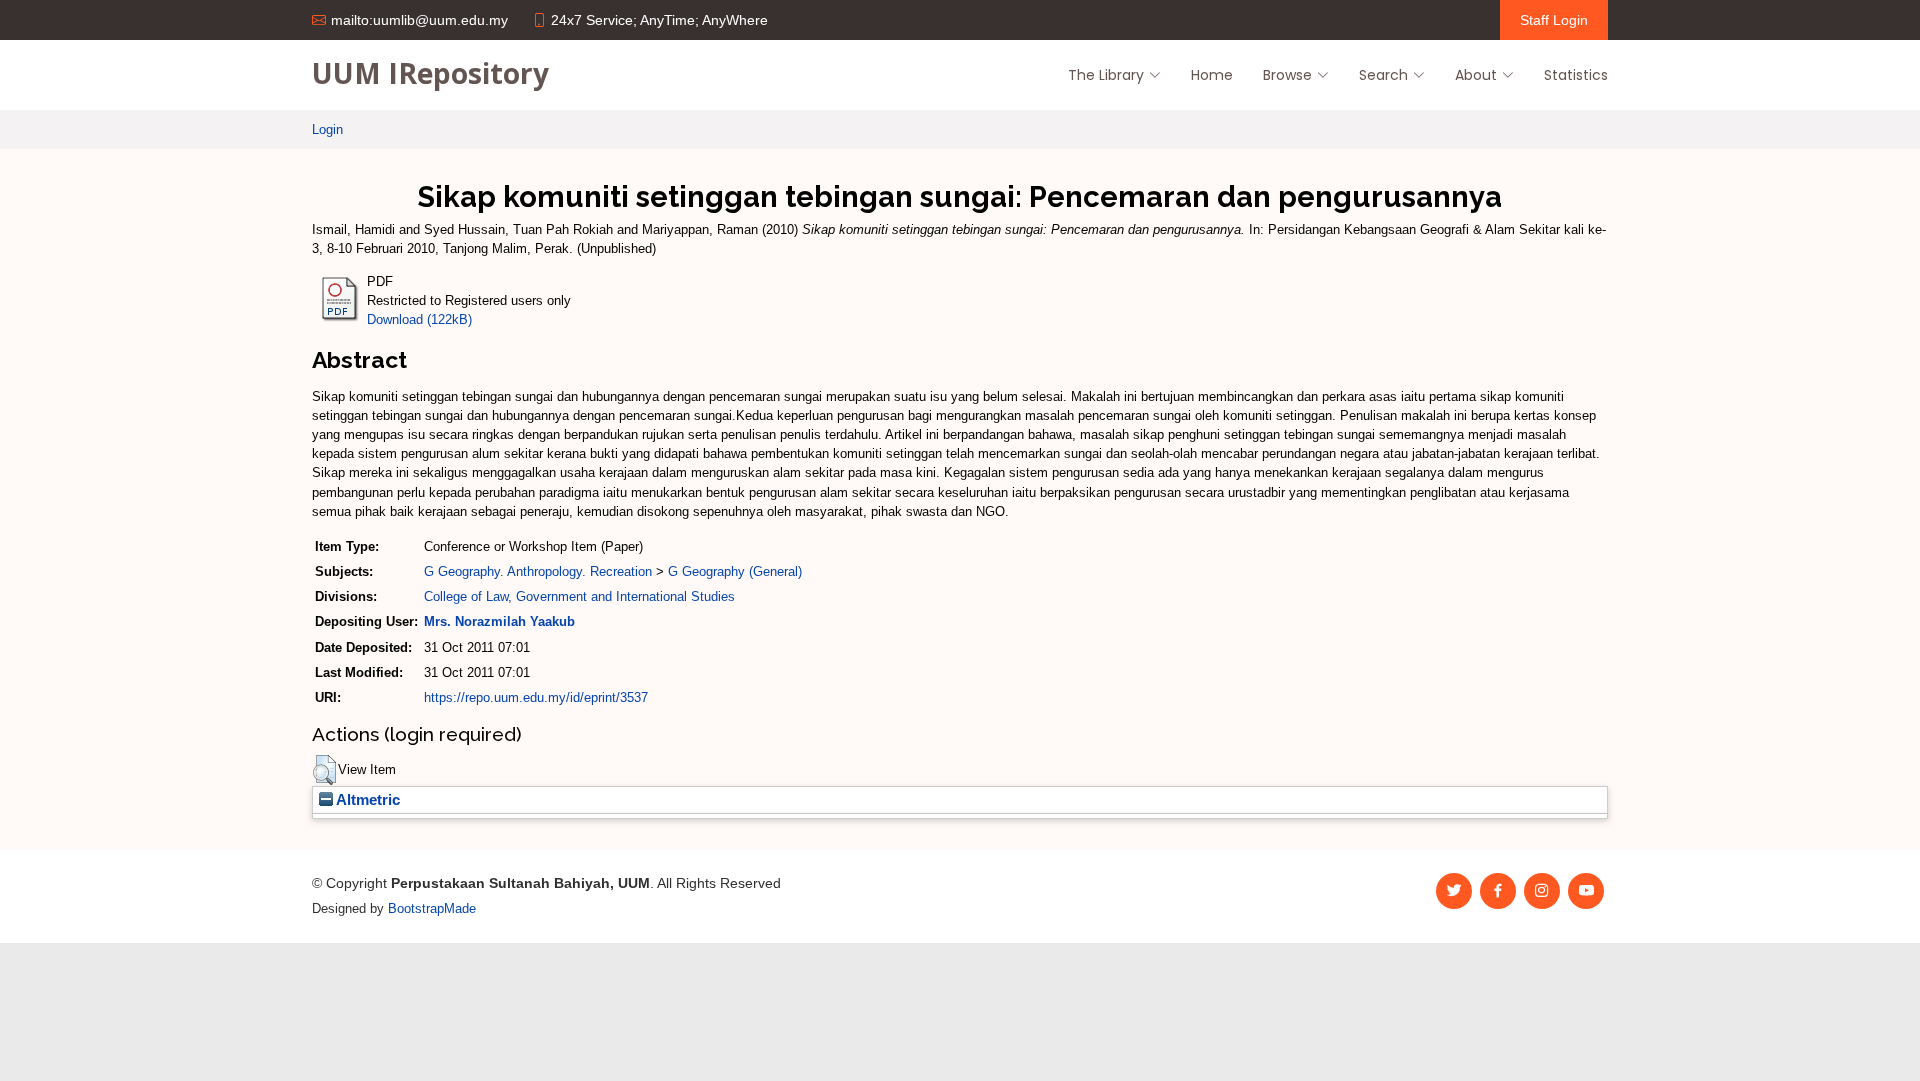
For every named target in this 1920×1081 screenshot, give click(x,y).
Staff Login (1554, 20)
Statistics (1576, 75)
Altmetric (366, 800)
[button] (324, 770)
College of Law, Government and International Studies (579, 596)
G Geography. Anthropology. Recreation (538, 571)
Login (327, 129)
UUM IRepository (430, 73)
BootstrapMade (432, 908)
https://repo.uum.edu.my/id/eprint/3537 (536, 697)
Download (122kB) (419, 319)
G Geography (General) (735, 571)
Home (1212, 75)
